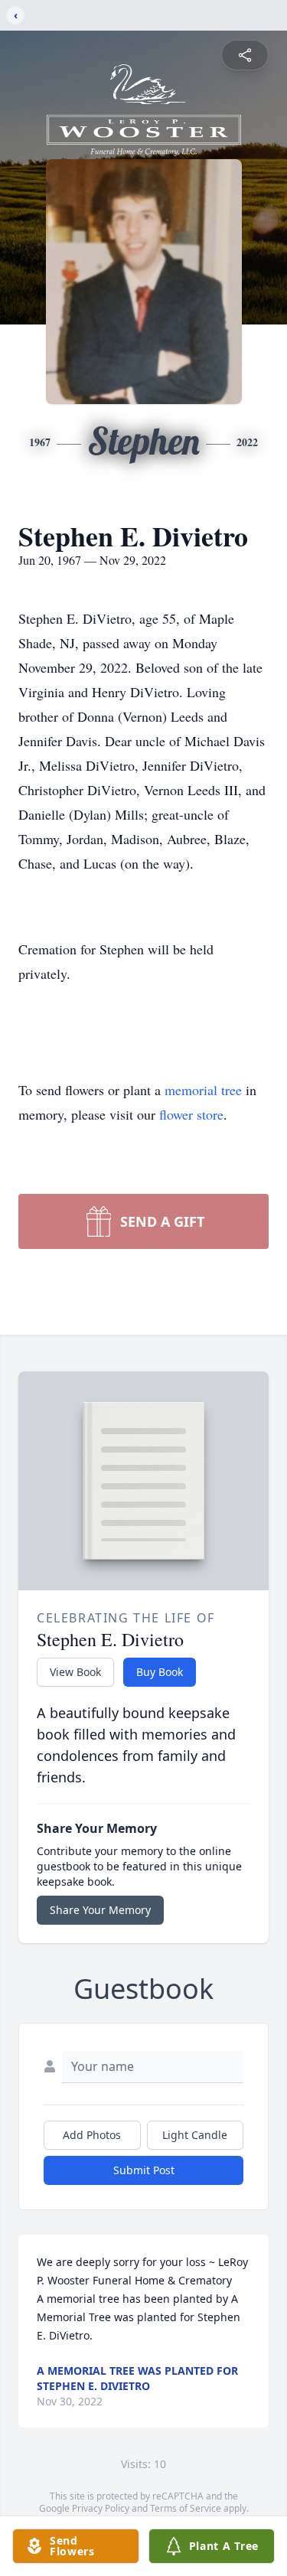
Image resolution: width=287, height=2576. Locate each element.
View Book (75, 1672)
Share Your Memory (100, 1910)
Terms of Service (186, 2508)
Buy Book (160, 1672)
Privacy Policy (101, 2508)
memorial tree (203, 1090)
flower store (191, 1114)
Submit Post (144, 2170)
